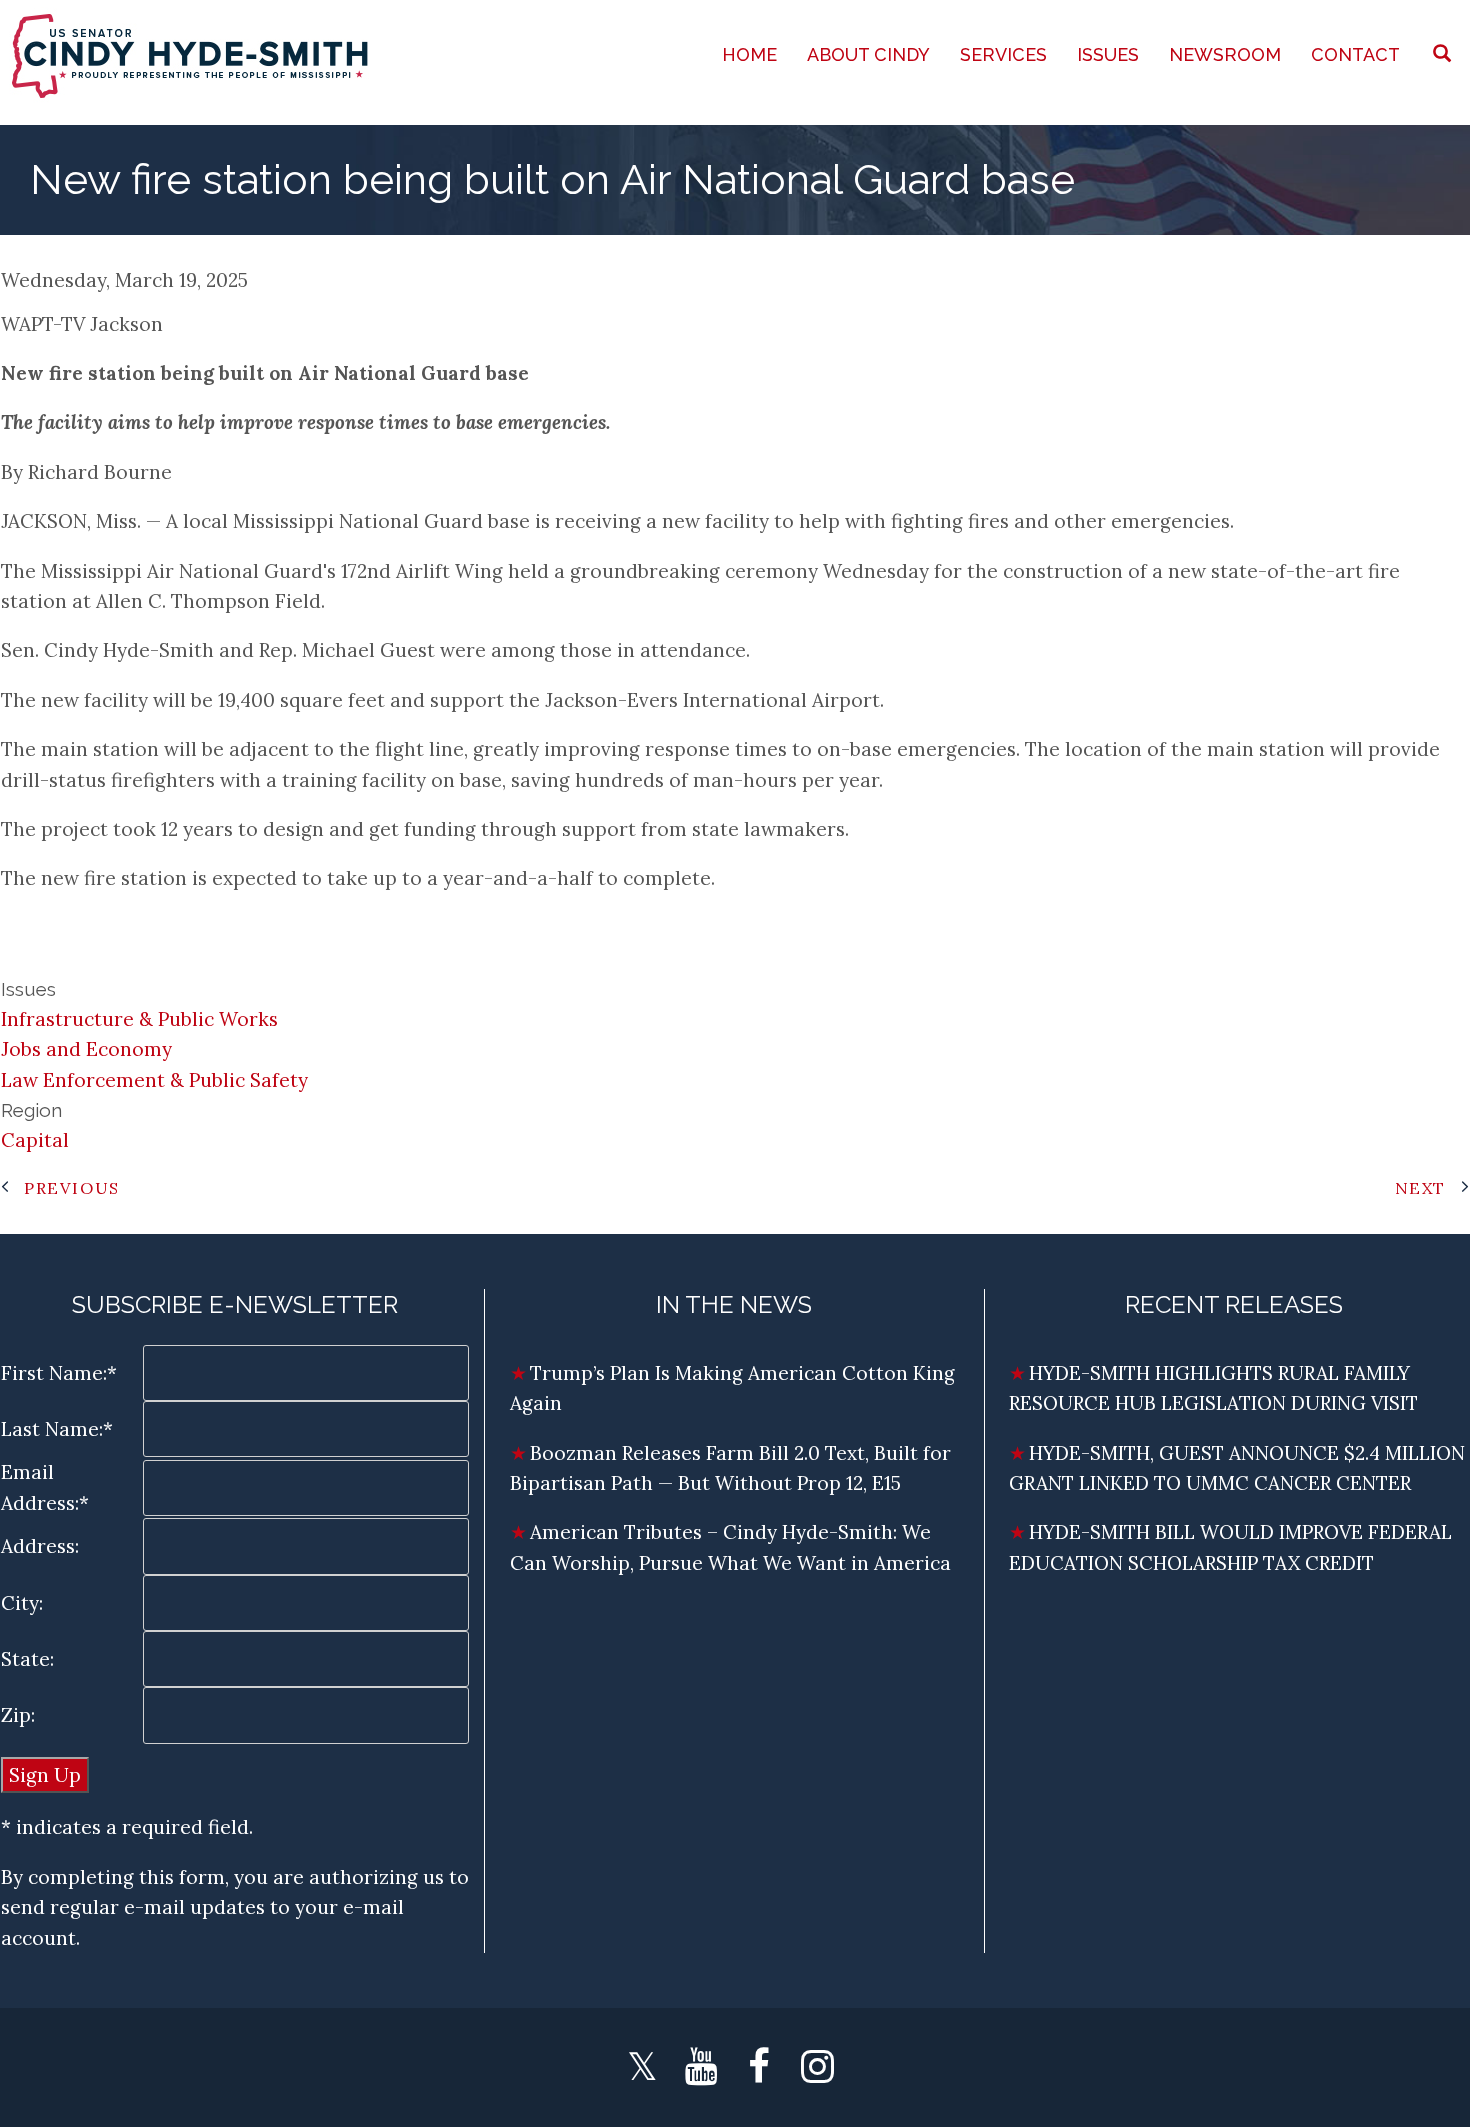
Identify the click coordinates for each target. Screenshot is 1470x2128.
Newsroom (1225, 54)
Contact (1355, 54)
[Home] (192, 55)
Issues (1108, 54)
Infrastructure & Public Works (139, 1019)
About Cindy (868, 54)
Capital (35, 1140)
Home (749, 54)
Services (1003, 54)
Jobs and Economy (86, 1049)
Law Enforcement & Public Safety (154, 1080)
